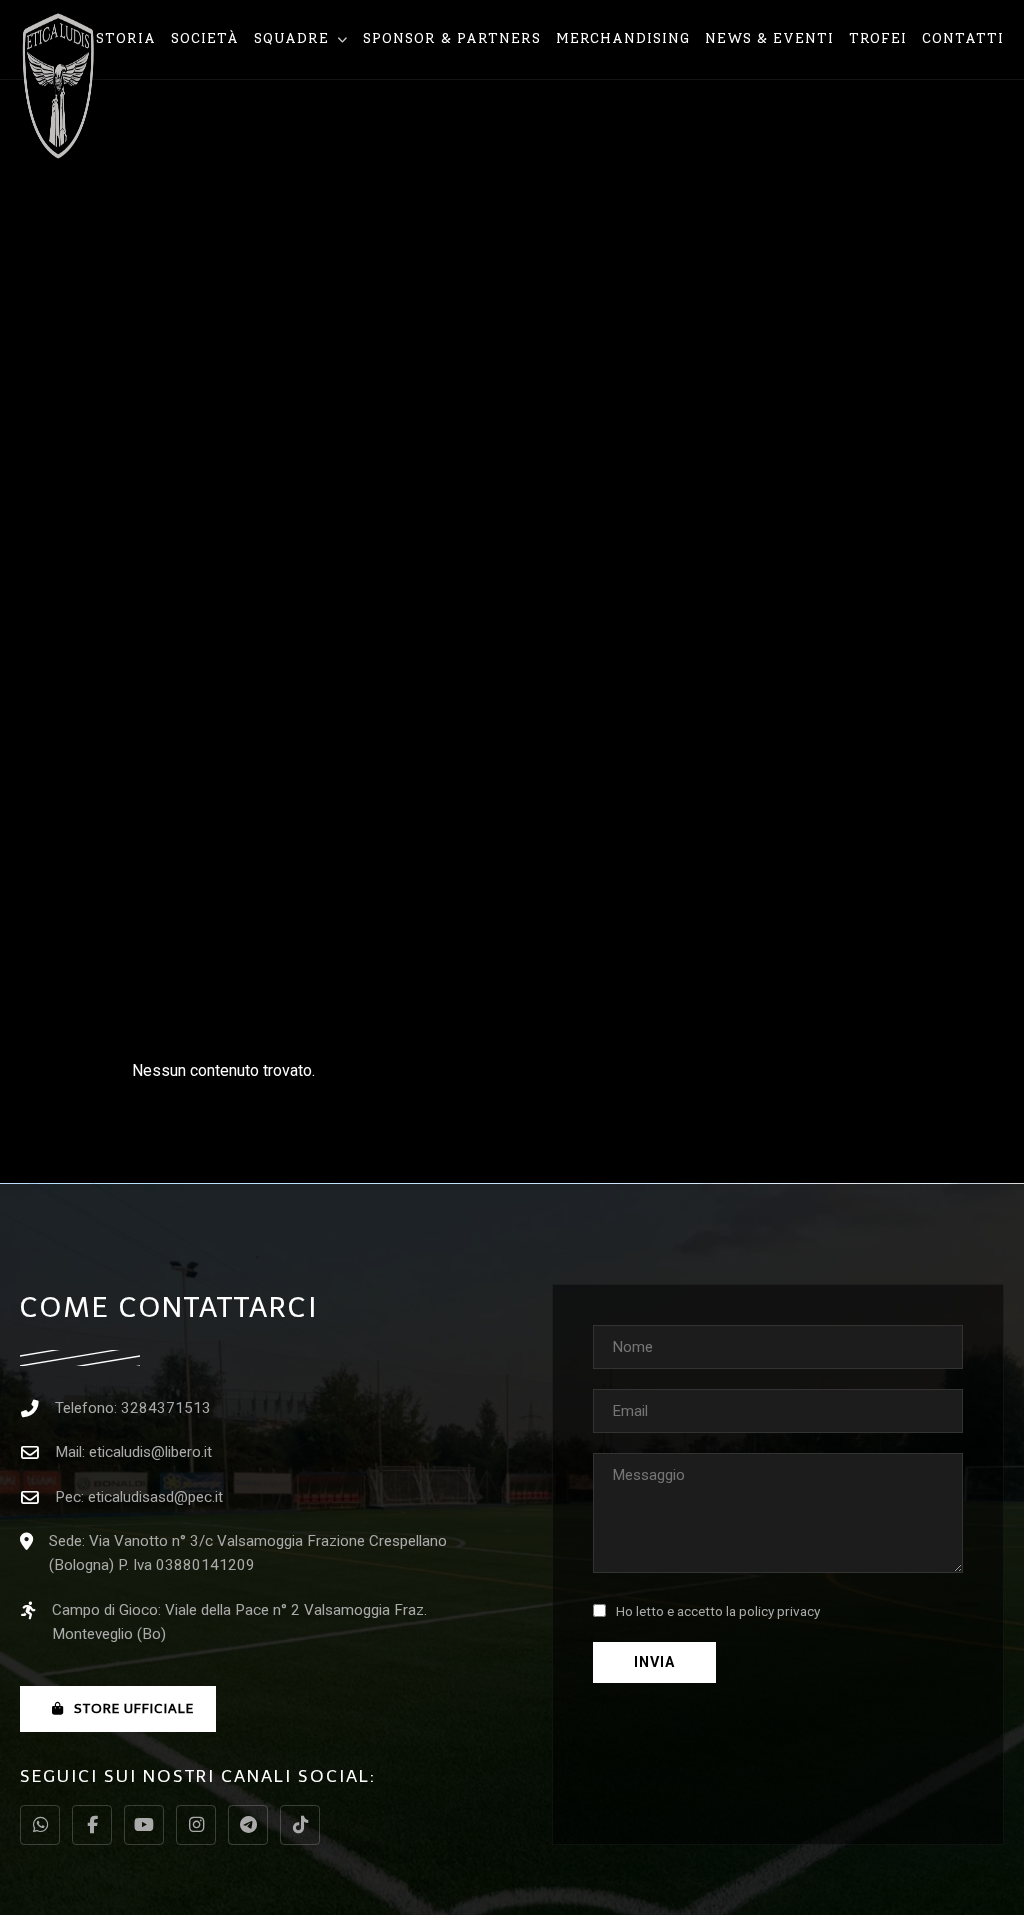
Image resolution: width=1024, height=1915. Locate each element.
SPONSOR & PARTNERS (452, 38)
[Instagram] (196, 1825)
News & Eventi (769, 38)
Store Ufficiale (134, 1708)
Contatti (963, 38)
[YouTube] (144, 1825)
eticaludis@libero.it (150, 1452)
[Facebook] (92, 1825)
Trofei (878, 38)
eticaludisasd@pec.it (155, 1497)
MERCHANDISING (623, 38)
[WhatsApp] (40, 1825)
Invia (654, 1662)
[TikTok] (300, 1825)
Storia (126, 38)
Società (205, 38)
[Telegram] (248, 1825)
